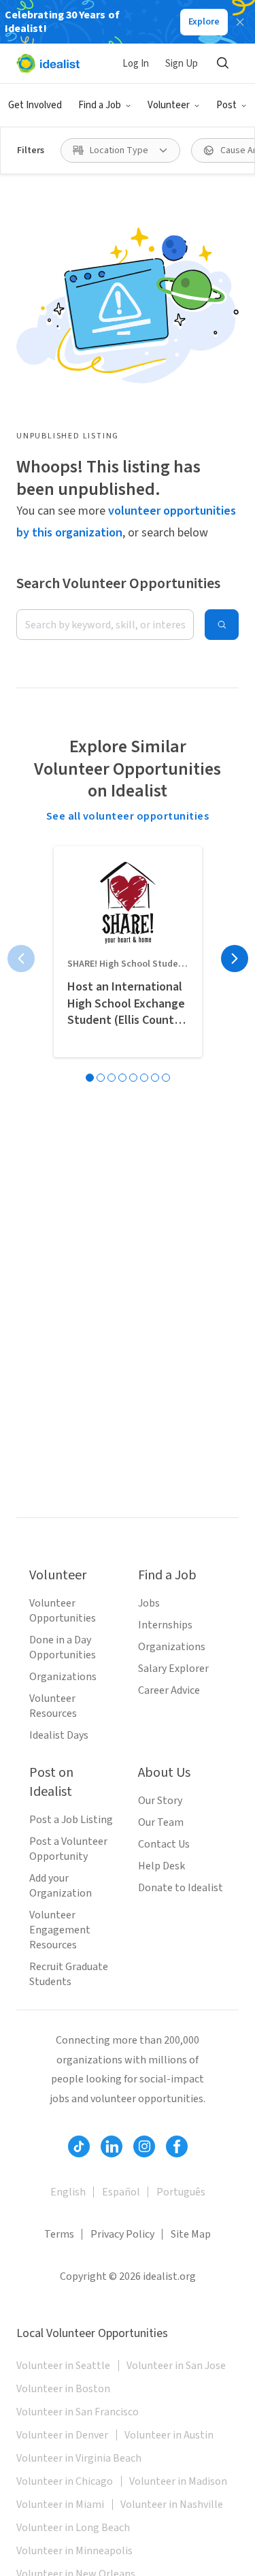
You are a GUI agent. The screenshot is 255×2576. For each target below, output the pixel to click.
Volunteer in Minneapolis (74, 2551)
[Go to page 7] (155, 1078)
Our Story (160, 1801)
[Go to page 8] (166, 1078)
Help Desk (161, 1866)
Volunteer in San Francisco (78, 2412)
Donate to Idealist (181, 1888)
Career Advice (169, 1690)
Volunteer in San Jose (176, 2366)
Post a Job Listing (71, 1820)
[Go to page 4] (122, 1078)
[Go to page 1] (90, 1078)
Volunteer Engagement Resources (60, 1930)
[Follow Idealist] (79, 2146)
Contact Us (164, 1844)
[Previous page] (21, 959)
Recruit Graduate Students (69, 1974)
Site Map (191, 2234)
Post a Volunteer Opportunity (68, 1849)
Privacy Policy (122, 2234)
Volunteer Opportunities (63, 1611)
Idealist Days (59, 1735)
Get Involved (35, 105)
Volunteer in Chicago (65, 2481)
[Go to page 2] (101, 1078)
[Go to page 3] (112, 1078)
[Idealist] (48, 63)
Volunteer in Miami (60, 2505)
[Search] (222, 63)
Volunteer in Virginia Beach (79, 2458)
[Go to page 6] (144, 1078)
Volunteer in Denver (62, 2435)
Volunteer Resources (53, 1706)
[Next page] (235, 959)
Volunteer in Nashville (172, 2505)
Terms (59, 2234)
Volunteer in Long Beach (73, 2528)
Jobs (149, 1603)
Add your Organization (61, 1886)
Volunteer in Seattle (63, 2366)
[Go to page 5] (133, 1078)
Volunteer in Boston (63, 2389)
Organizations (63, 1677)
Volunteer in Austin (169, 2435)
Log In (136, 64)
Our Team (161, 1822)
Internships (165, 1625)
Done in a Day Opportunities (63, 1647)
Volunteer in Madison (178, 2481)
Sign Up (182, 64)
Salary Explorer (173, 1669)
